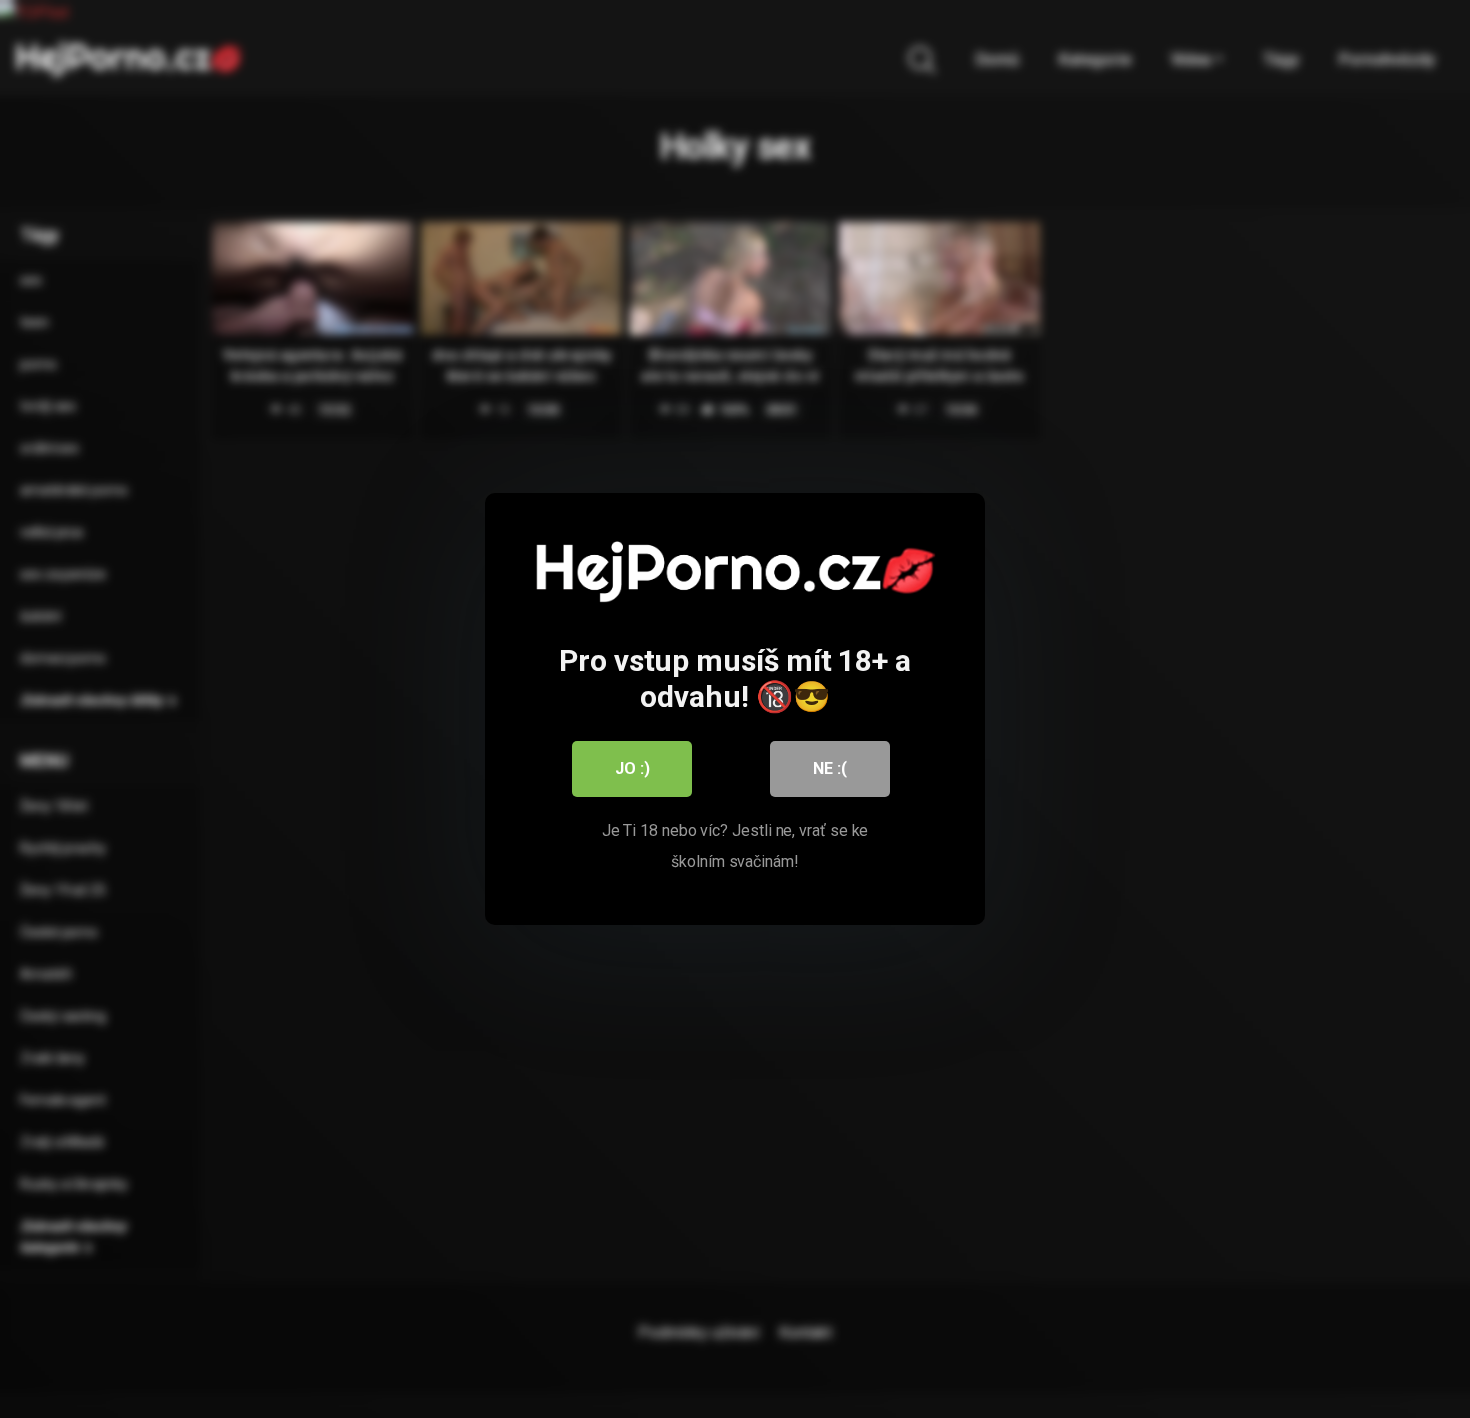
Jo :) (632, 768)
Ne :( (830, 768)
